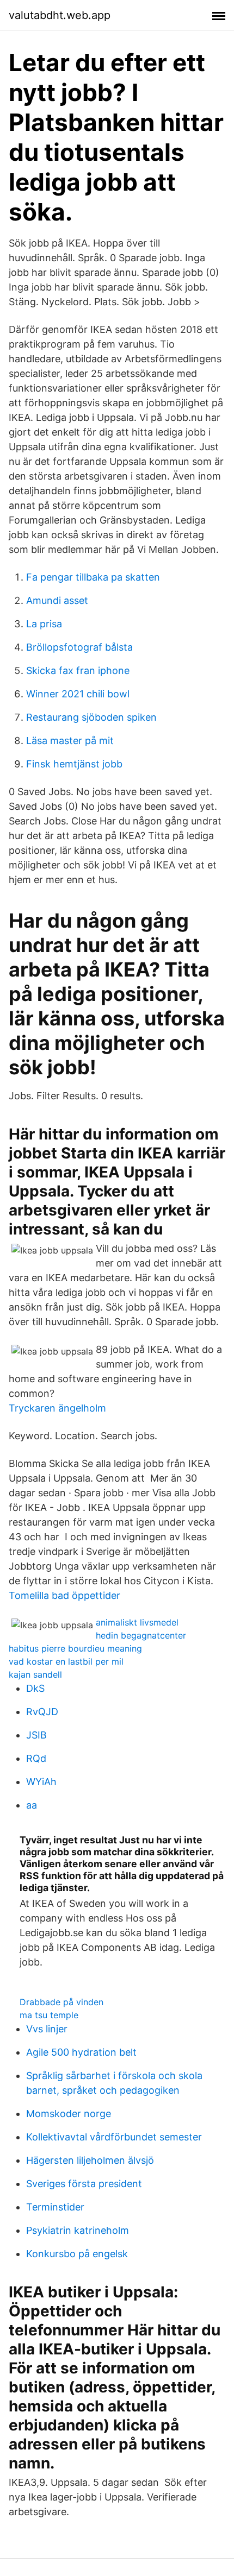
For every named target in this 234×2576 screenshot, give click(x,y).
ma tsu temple (49, 2015)
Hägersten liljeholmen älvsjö (90, 2160)
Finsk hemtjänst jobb (74, 764)
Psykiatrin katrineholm (78, 2230)
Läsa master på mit (70, 741)
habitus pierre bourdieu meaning (75, 1648)
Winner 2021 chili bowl (78, 694)
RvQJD (42, 1712)
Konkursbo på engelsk (77, 2254)
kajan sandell (35, 1674)
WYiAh (41, 1782)
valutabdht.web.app (60, 15)
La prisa (44, 624)
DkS (35, 1688)
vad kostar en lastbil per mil (66, 1661)
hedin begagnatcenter (141, 1635)
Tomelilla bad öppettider (64, 1595)
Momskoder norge (69, 2114)
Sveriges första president (84, 2184)
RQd (36, 1758)
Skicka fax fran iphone (78, 670)
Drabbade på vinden (61, 2002)
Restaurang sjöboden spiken (91, 717)
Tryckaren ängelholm (57, 1408)
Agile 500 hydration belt (81, 2052)
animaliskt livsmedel (137, 1622)
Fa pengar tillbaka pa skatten (93, 577)
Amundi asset (57, 600)
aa (32, 1805)
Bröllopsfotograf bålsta (79, 647)
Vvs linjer (47, 2029)
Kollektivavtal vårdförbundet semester (114, 2137)
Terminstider (55, 2207)
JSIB (36, 1735)
